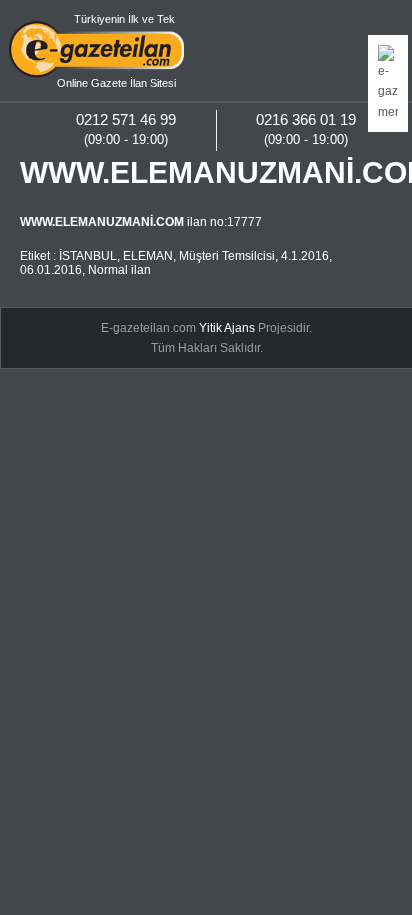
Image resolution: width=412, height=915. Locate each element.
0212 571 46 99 (126, 119)
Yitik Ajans (227, 328)
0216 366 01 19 (306, 119)
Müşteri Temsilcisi (227, 256)
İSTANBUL (88, 256)
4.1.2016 (305, 256)
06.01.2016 (51, 270)
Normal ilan (119, 270)
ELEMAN (148, 256)
